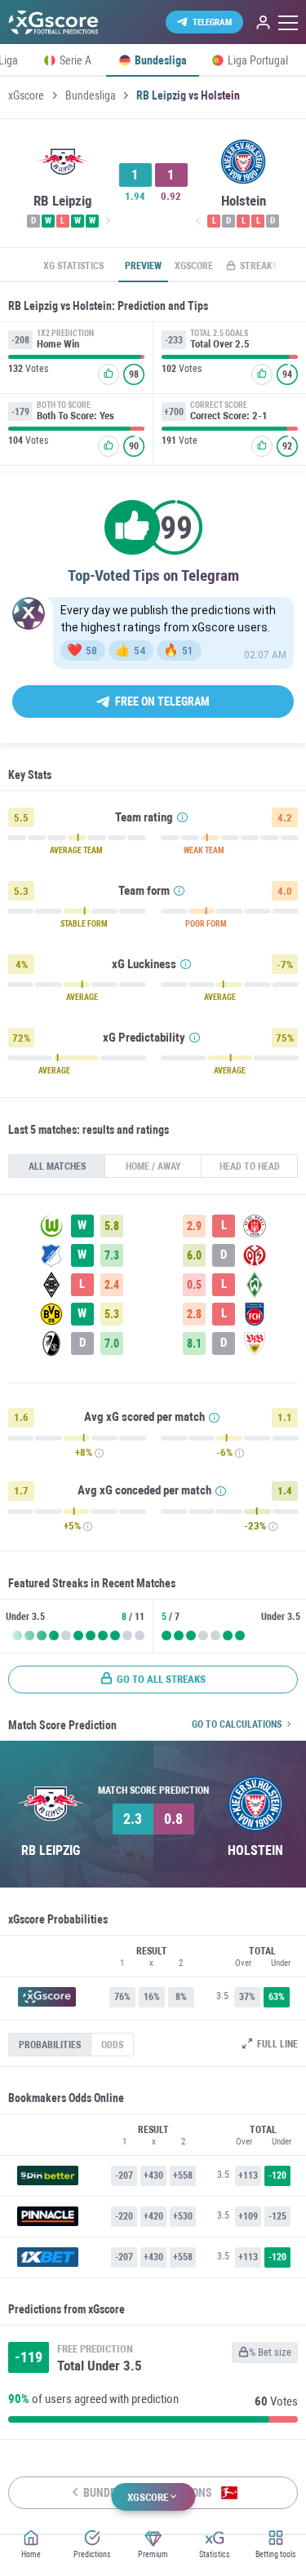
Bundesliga (91, 95)
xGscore (26, 95)
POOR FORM (206, 924)
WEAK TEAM (204, 851)
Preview (143, 266)
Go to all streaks (161, 1679)
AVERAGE (82, 998)
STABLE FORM (84, 924)
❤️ (82, 650)
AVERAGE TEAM (76, 851)
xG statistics (73, 266)
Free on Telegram (162, 702)
